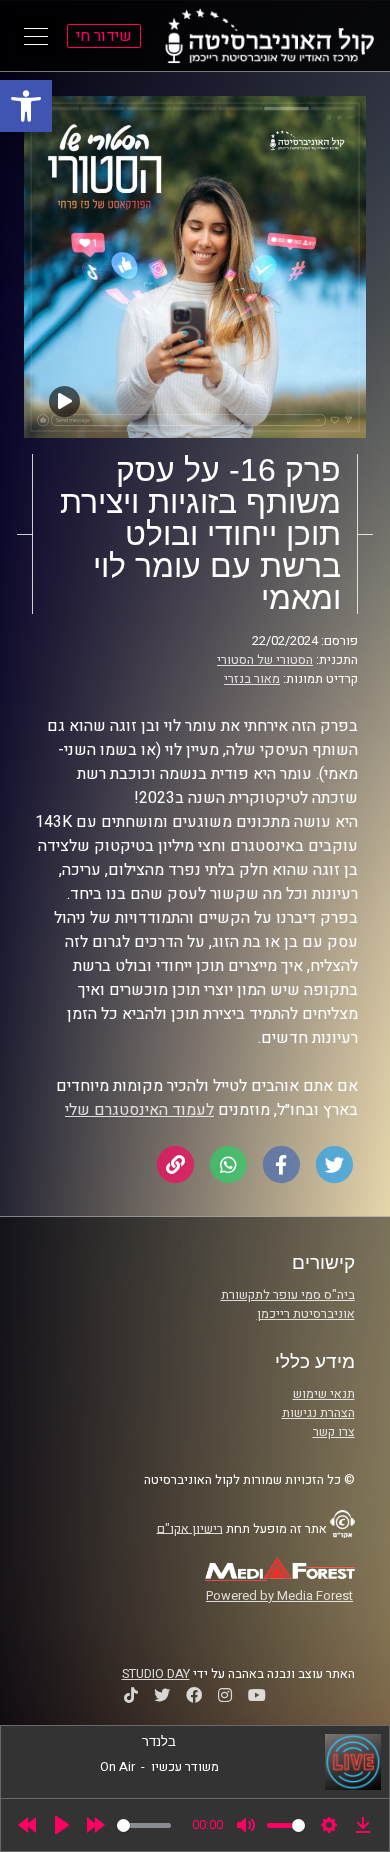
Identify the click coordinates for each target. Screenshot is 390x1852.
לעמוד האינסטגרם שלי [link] (139, 1110)
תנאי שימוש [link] (324, 1394)
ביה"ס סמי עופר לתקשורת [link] (288, 1295)
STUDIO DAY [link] (156, 1674)
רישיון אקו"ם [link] (190, 1528)
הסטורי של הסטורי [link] (265, 660)
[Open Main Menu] (36, 36)
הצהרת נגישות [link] (318, 1413)
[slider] (144, 1825)
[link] (26, 106)
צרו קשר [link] (334, 1432)
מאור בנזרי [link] (252, 679)
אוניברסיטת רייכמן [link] (306, 1314)
